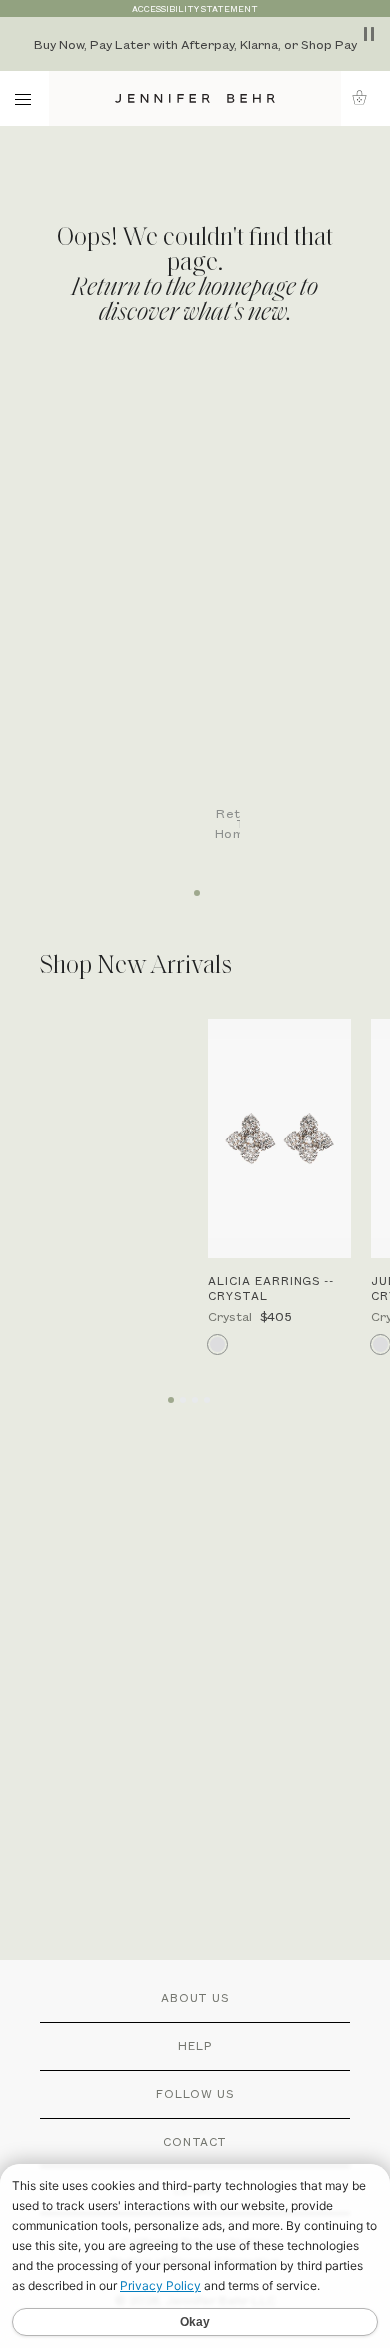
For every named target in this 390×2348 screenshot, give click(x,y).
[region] (195, 44)
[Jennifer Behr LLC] (195, 98)
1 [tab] (195, 886)
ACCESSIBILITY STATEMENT (195, 8)
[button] (365, 97)
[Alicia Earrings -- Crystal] (279, 1139)
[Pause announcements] (369, 34)
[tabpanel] (205, 621)
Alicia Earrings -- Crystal (271, 1288)
